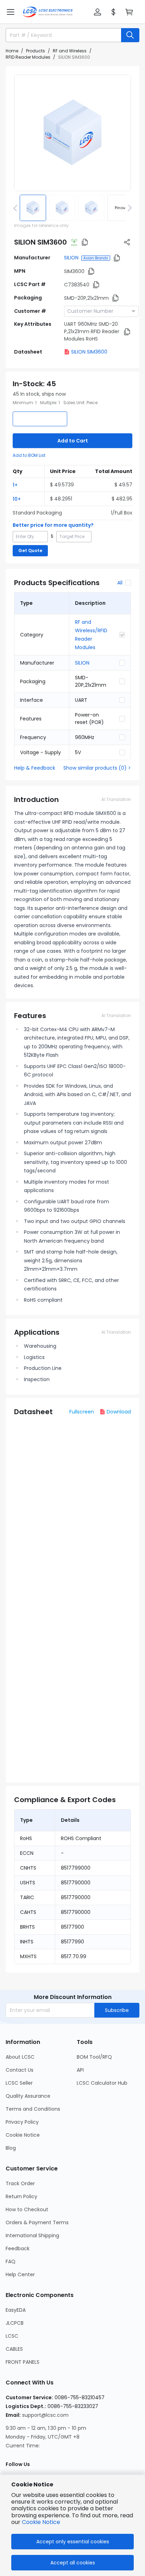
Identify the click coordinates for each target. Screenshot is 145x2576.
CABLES (14, 2349)
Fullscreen (82, 1412)
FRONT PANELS (23, 2362)
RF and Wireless (70, 51)
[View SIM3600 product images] (72, 133)
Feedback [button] (18, 2248)
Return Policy (21, 2196)
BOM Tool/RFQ (94, 2057)
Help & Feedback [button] (35, 768)
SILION (71, 258)
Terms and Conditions (33, 2109)
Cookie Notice (23, 2135)
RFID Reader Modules (28, 57)
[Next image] (128, 208)
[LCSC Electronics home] (48, 12)
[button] (11, 12)
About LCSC (20, 2057)
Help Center (20, 2274)
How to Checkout (27, 2209)
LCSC (12, 2336)
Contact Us (20, 2070)
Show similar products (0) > (97, 768)
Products (36, 51)
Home (12, 51)
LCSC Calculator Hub (102, 2083)
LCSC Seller (19, 2083)
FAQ (11, 2261)
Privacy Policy (22, 2122)
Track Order (20, 2183)
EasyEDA (16, 2310)
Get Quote (30, 551)
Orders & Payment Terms (37, 2222)
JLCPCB (15, 2323)
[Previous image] (17, 208)
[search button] (130, 35)
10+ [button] (17, 499)
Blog (11, 2148)
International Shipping (32, 2235)
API (80, 2070)
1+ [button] (15, 485)
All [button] (120, 583)
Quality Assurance (28, 2096)
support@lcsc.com (45, 2415)
